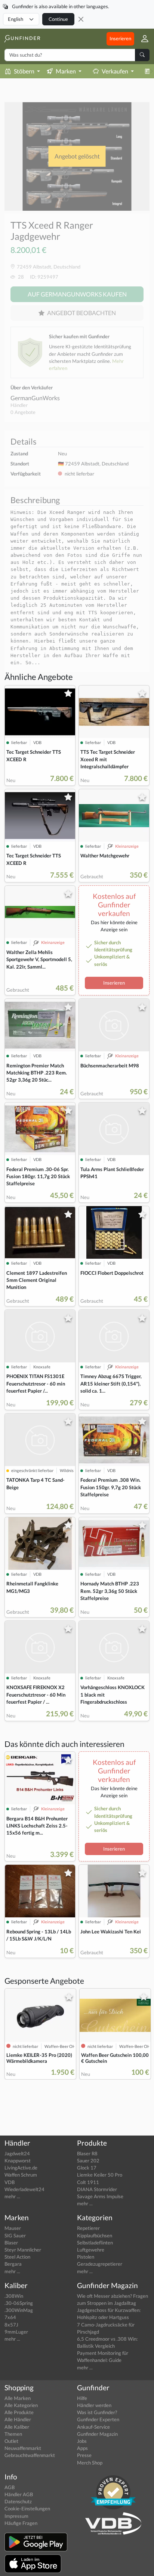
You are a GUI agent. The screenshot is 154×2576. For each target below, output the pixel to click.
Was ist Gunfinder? (97, 2412)
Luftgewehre (91, 2250)
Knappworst (18, 2161)
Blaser (11, 2243)
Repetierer (88, 2228)
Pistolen (86, 2257)
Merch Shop (90, 2463)
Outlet (11, 2441)
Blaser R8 (87, 2153)
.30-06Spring (19, 2303)
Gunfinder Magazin (97, 2434)
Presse (84, 2455)
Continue (58, 19)
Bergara (13, 2264)
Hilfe (82, 2398)
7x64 (10, 2317)
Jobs (82, 2441)
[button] (142, 39)
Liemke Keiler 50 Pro (100, 2175)
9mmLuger (16, 2332)
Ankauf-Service (93, 2427)
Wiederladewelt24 (24, 2189)
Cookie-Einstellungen (27, 2508)
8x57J (11, 2325)
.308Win (14, 2296)
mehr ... (12, 2196)
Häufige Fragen (21, 2523)
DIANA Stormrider (97, 2189)
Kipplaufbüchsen (95, 2235)
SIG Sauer (15, 2235)
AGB (10, 2487)
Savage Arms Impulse (100, 2196)
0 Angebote (23, 412)
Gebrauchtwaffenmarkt (30, 2455)
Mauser (13, 2228)
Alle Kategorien (21, 2405)
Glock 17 (87, 2168)
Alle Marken (18, 2398)
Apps (82, 2448)
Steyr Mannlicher (23, 2250)
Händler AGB (19, 2494)
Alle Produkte (19, 2412)
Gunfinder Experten (98, 2419)
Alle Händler (18, 2419)
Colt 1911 (88, 2182)
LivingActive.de (21, 2168)
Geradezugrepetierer (100, 2264)
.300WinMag (19, 2310)
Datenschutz (18, 2501)
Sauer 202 (88, 2161)
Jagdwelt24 (17, 2153)
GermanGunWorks (35, 398)
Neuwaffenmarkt (23, 2448)
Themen (13, 2434)
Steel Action (17, 2257)
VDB (10, 2182)
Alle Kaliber (17, 2427)
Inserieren (120, 38)
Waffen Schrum (21, 2175)
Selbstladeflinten (95, 2243)
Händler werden (94, 2405)
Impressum (16, 2516)
